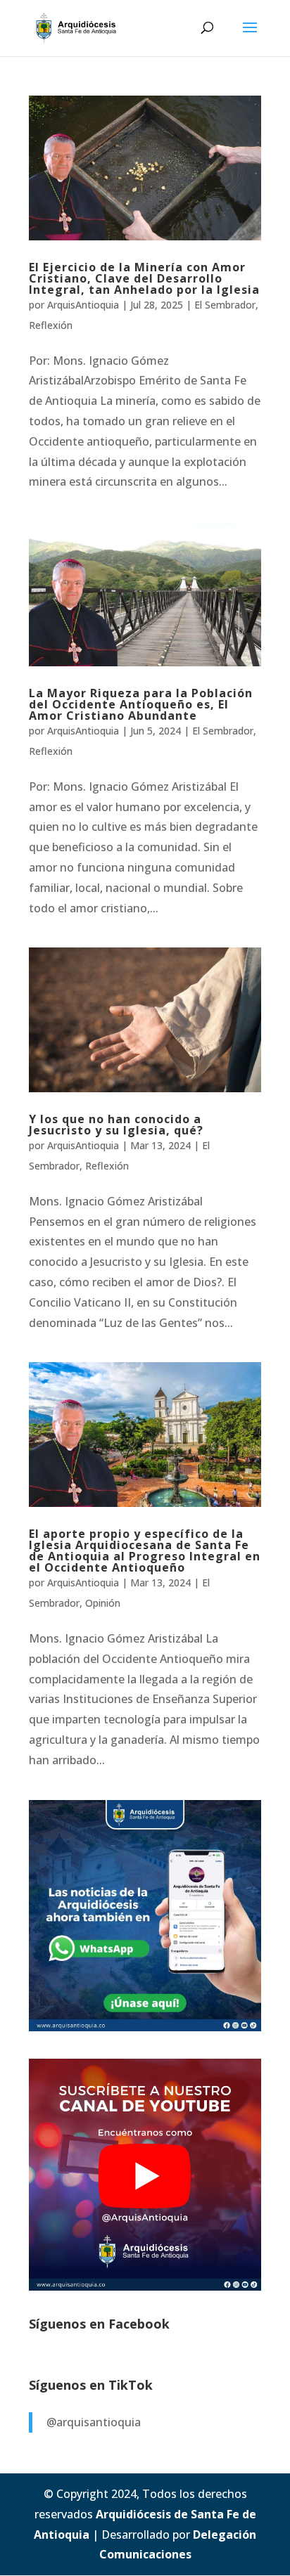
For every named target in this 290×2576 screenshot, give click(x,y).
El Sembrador (225, 305)
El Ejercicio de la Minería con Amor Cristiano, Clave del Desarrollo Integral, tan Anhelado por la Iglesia (144, 278)
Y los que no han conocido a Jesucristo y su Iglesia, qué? (116, 1125)
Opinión (103, 1603)
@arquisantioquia (94, 2422)
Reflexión (51, 325)
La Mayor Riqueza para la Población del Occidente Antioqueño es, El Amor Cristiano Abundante (141, 704)
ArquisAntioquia (83, 305)
